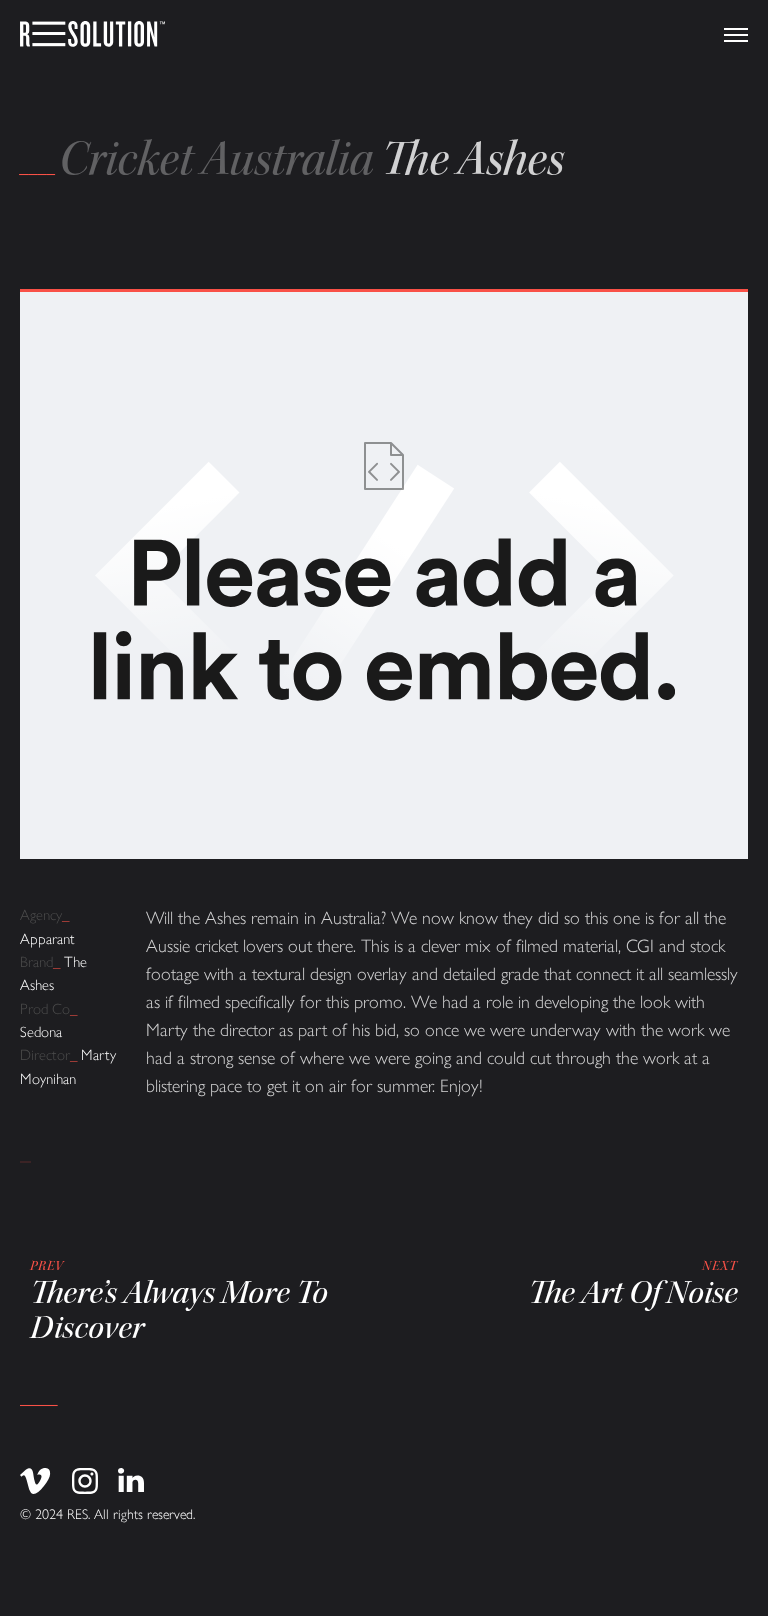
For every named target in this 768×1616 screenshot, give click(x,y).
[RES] (92, 35)
